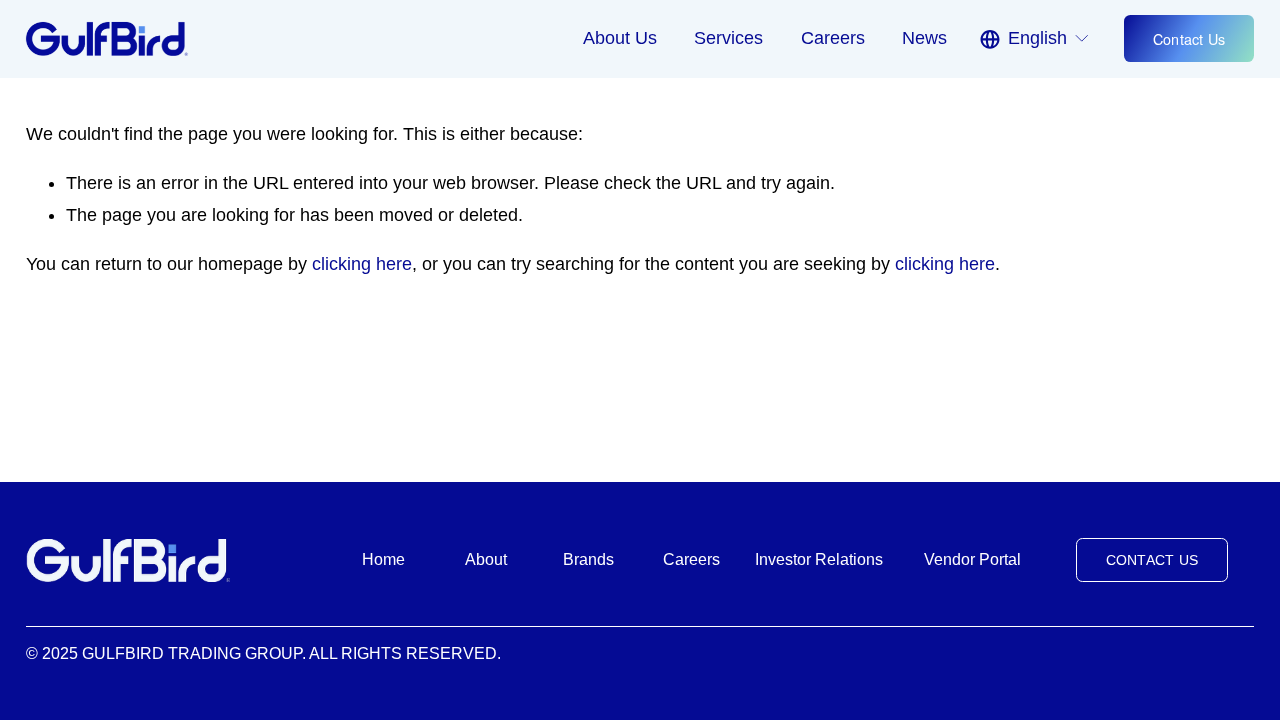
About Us (620, 38)
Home (383, 559)
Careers (833, 38)
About (486, 559)
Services (728, 38)
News (924, 38)
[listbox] (1035, 38)
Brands (588, 559)
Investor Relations (819, 559)
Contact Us (1189, 38)
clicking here (362, 264)
